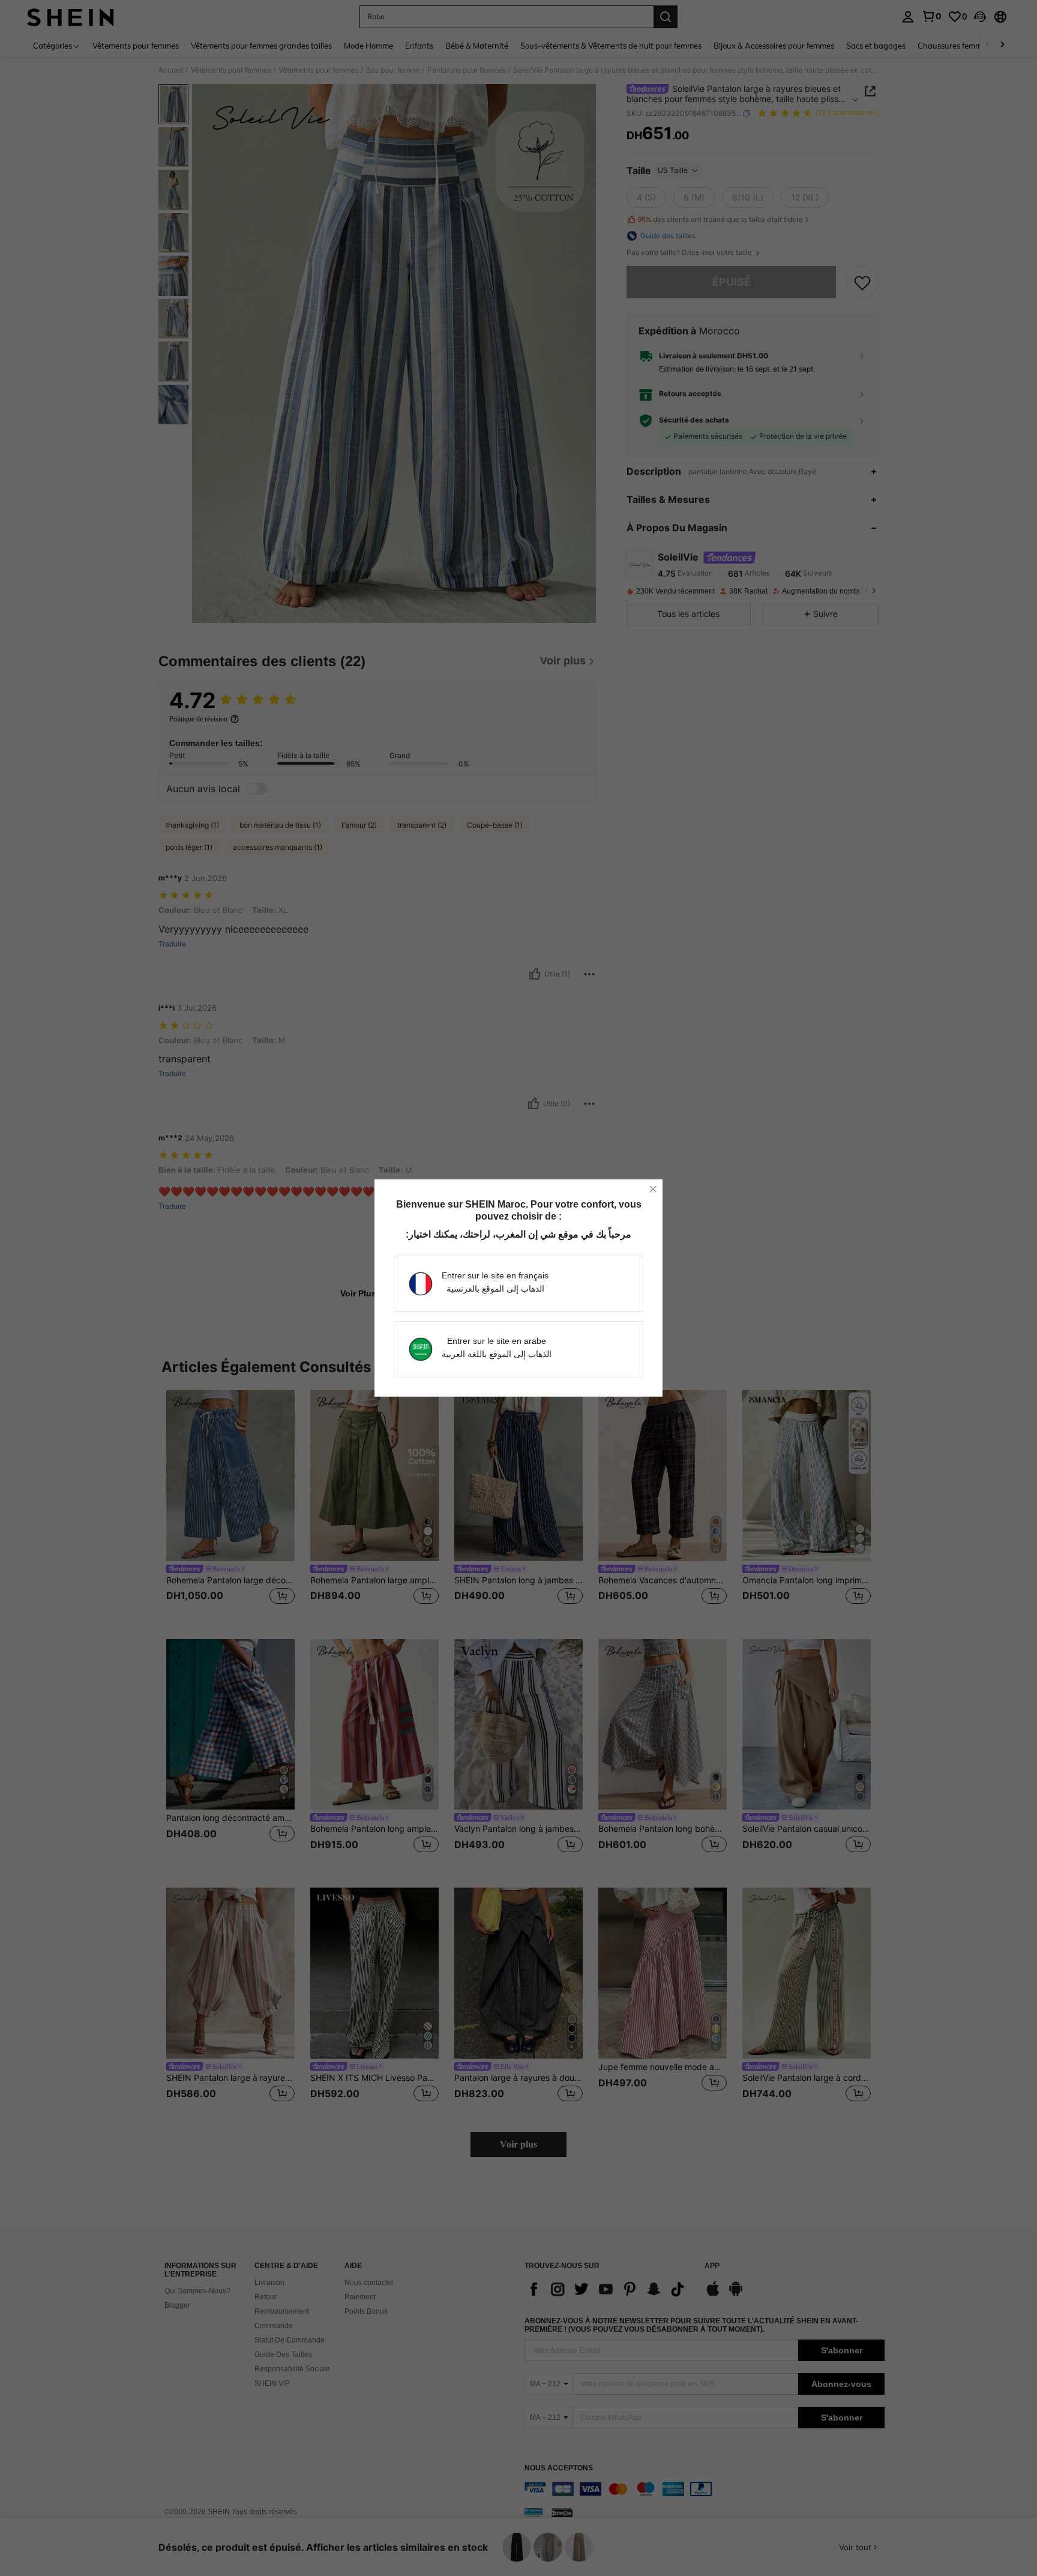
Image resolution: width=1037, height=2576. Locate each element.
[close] (653, 1189)
